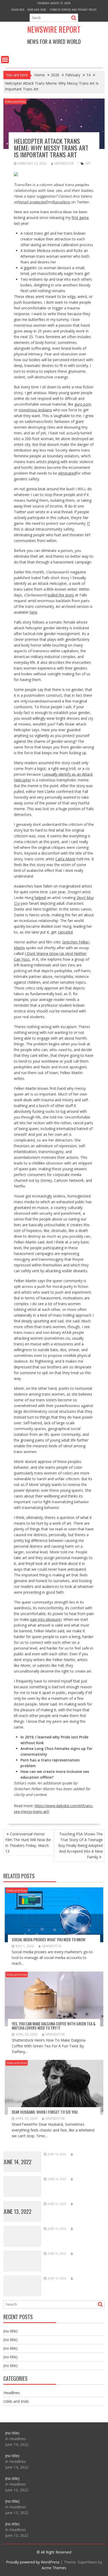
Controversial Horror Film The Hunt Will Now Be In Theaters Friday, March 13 (28, 1843)
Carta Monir (65, 859)
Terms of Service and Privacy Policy (73, 10)
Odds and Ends (37, 10)
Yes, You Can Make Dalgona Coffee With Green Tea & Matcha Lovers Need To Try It (54, 2026)
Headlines (18, 10)
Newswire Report (54, 29)
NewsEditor (64, 163)
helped (40, 898)
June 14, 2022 (17, 2162)
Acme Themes (54, 2568)
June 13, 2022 (17, 2211)
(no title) (10, 2331)
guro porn (83, 404)
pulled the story (61, 595)
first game (80, 218)
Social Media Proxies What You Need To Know (49, 1939)
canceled (65, 932)
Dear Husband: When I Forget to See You (45, 2112)
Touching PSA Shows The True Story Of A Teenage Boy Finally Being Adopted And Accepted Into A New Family (80, 1845)
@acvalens (61, 202)
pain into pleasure (45, 1619)
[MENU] (5, 60)
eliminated (67, 473)
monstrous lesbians (35, 410)
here (33, 612)
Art (88, 163)
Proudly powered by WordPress (33, 2562)
